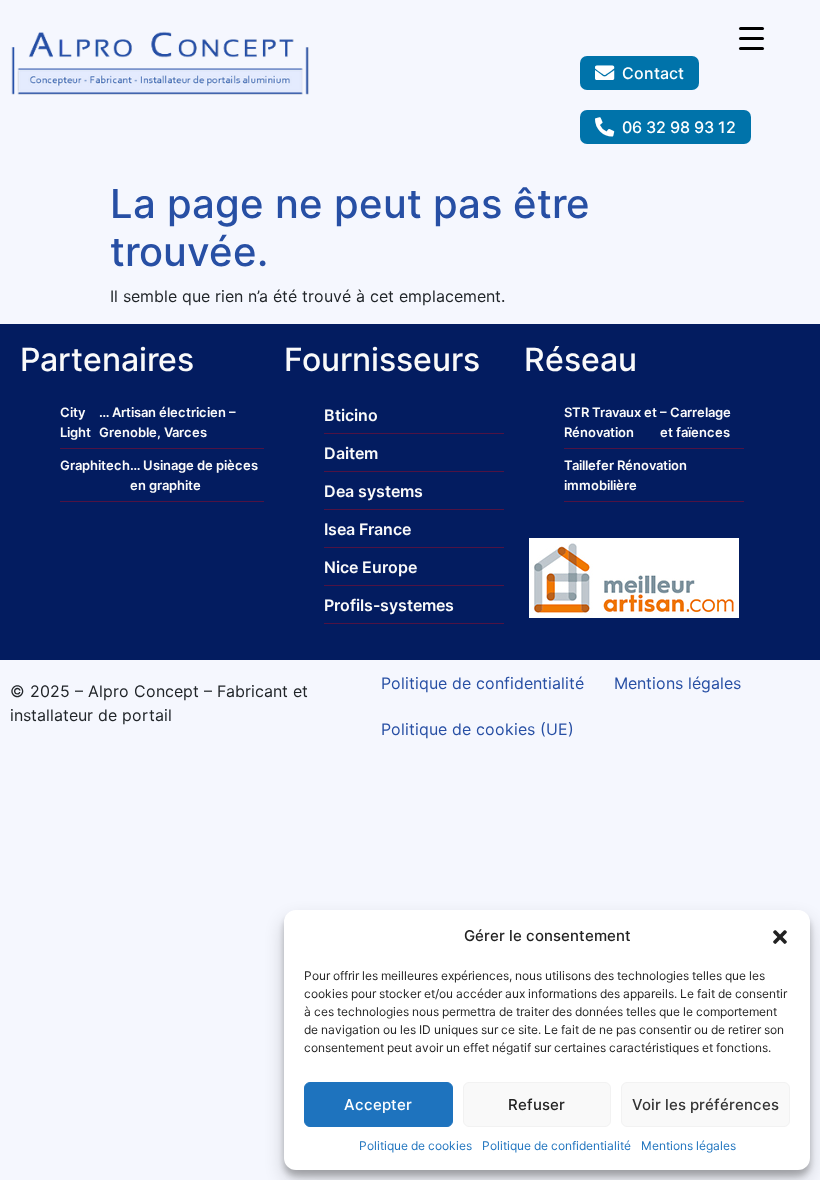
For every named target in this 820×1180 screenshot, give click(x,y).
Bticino (351, 415)
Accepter (378, 1104)
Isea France (367, 529)
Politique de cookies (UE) (477, 729)
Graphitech (95, 465)
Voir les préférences (705, 1104)
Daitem (351, 453)
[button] (780, 936)
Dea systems (373, 491)
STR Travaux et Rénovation (610, 422)
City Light (75, 422)
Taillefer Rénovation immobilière (625, 475)
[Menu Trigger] (751, 37)
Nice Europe (370, 567)
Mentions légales (688, 1145)
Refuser (536, 1104)
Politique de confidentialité (556, 1145)
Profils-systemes (389, 605)
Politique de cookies (415, 1145)
